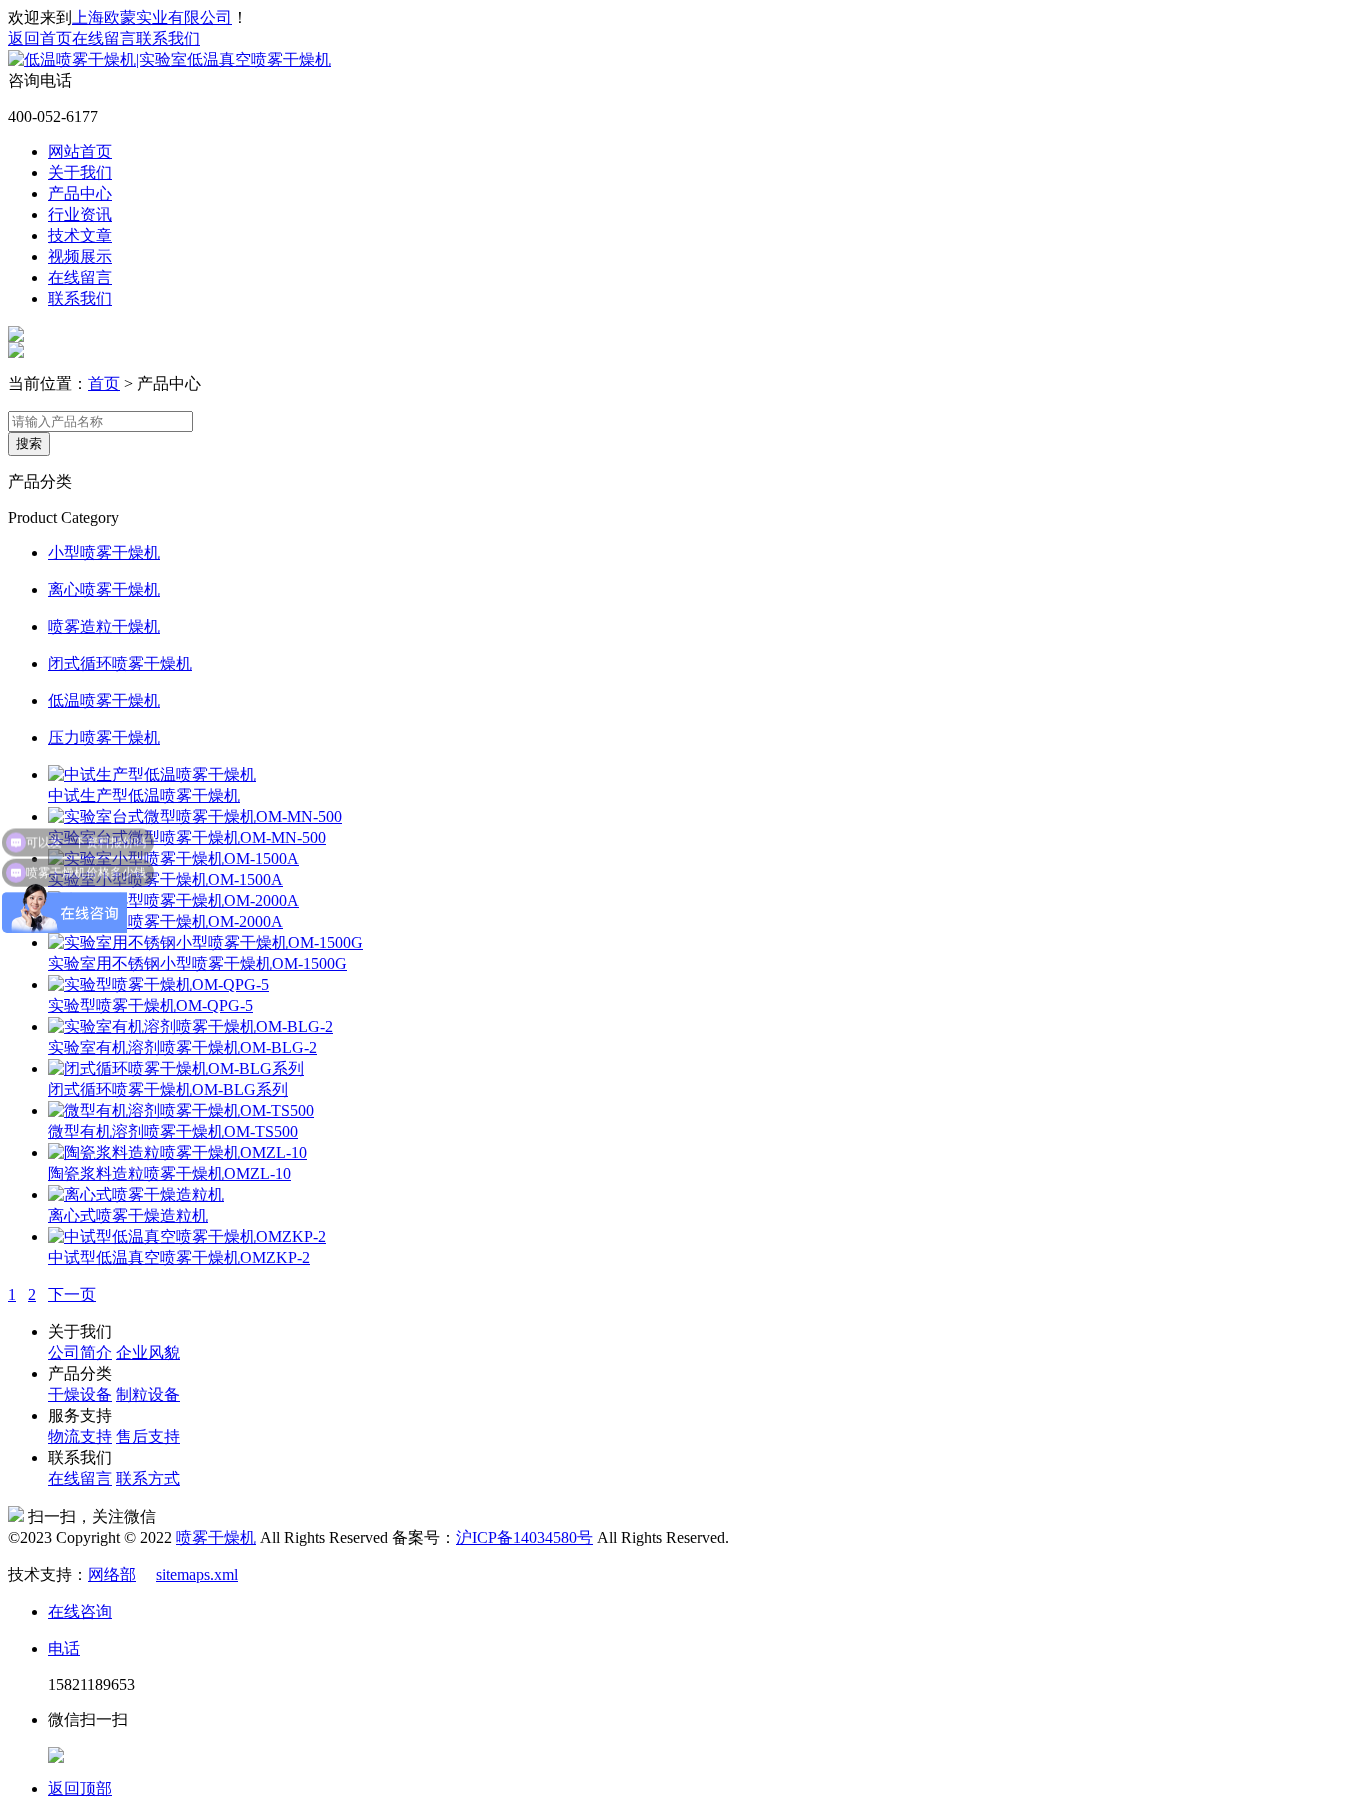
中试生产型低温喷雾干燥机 (144, 795)
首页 (104, 383)
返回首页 (40, 38)
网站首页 (80, 151)
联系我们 (168, 38)
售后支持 (148, 1436)
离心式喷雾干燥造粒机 (128, 1215)
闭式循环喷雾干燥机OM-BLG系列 (168, 1089)
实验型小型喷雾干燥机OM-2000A (165, 921)
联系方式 (148, 1478)
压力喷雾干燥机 (104, 737)
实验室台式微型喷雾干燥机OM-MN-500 (187, 837)
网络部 (112, 1574)
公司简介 (80, 1352)
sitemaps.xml (197, 1574)
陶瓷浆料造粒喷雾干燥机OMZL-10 (169, 1173)
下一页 (72, 1294)
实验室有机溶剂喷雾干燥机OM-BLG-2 (182, 1047)
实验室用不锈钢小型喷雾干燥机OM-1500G (197, 963)
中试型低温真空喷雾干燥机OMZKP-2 (179, 1257)
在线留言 (104, 38)
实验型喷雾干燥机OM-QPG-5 (150, 1005)
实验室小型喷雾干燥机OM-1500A (165, 879)
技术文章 (80, 235)
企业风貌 (148, 1352)
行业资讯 (80, 214)
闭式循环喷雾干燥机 (120, 663)
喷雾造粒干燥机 (104, 626)
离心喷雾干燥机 (104, 589)
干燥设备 (80, 1394)
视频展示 (80, 256)
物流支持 (80, 1436)
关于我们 (80, 172)
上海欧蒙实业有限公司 (152, 17)
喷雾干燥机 (216, 1537)
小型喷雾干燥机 (104, 552)
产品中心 (80, 193)
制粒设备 (148, 1394)
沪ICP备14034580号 (524, 1537)
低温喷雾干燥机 (104, 700)
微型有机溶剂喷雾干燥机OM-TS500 (173, 1131)
